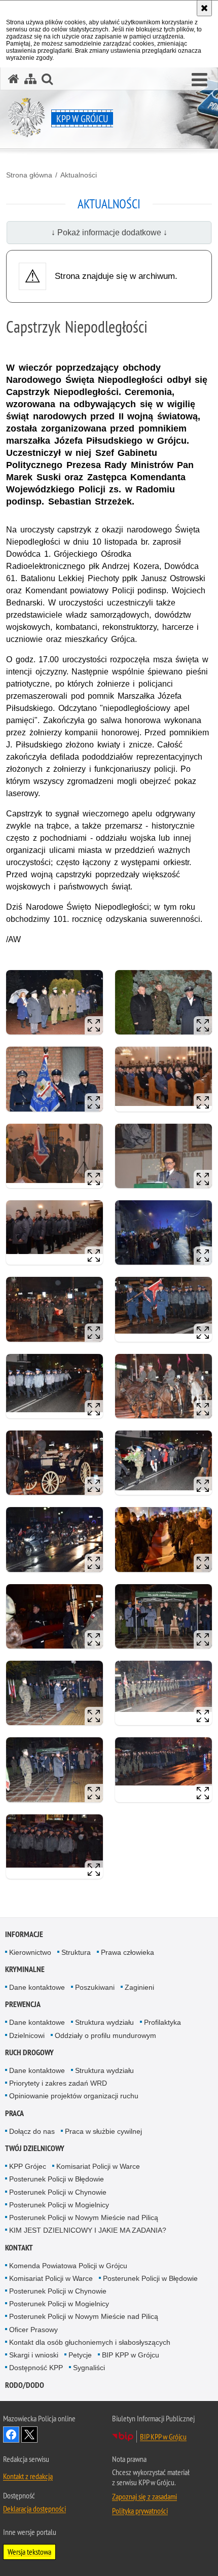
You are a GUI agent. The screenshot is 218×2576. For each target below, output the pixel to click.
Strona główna (29, 175)
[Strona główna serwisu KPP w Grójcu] (14, 79)
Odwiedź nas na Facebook (11, 2435)
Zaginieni (139, 1987)
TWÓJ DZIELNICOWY (35, 2148)
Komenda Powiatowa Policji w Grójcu (68, 2266)
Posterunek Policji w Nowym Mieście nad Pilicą (84, 2217)
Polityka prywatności (140, 2511)
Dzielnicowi (27, 2035)
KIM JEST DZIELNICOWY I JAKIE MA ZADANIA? (88, 2230)
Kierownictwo (30, 1952)
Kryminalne (25, 1969)
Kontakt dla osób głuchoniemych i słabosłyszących (90, 2342)
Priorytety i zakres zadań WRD (58, 2083)
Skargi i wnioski (34, 2355)
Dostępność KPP (36, 2368)
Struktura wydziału (104, 2022)
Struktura (76, 1952)
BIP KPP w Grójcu (131, 2355)
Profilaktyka (162, 2022)
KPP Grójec (28, 2166)
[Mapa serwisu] (30, 79)
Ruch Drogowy (29, 2052)
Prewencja (23, 2004)
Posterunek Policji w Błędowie (57, 2179)
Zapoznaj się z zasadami (144, 2496)
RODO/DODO (25, 2385)
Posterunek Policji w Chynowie (58, 2192)
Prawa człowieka (128, 1952)
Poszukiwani (95, 1987)
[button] (199, 80)
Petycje (80, 2355)
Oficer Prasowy (33, 2330)
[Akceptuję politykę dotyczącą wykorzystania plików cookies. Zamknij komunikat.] (204, 8)
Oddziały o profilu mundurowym (105, 2035)
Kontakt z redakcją (28, 2476)
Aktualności (79, 175)
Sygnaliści (89, 2368)
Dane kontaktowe (37, 1987)
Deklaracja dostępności (34, 2509)
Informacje (24, 1934)
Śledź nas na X (29, 2435)
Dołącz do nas (32, 2131)
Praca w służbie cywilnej (103, 2131)
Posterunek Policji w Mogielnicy (59, 2205)
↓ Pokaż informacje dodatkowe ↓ (109, 232)
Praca (14, 2113)
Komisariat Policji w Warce (98, 2166)
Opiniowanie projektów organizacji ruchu (74, 2096)
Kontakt (19, 2248)
